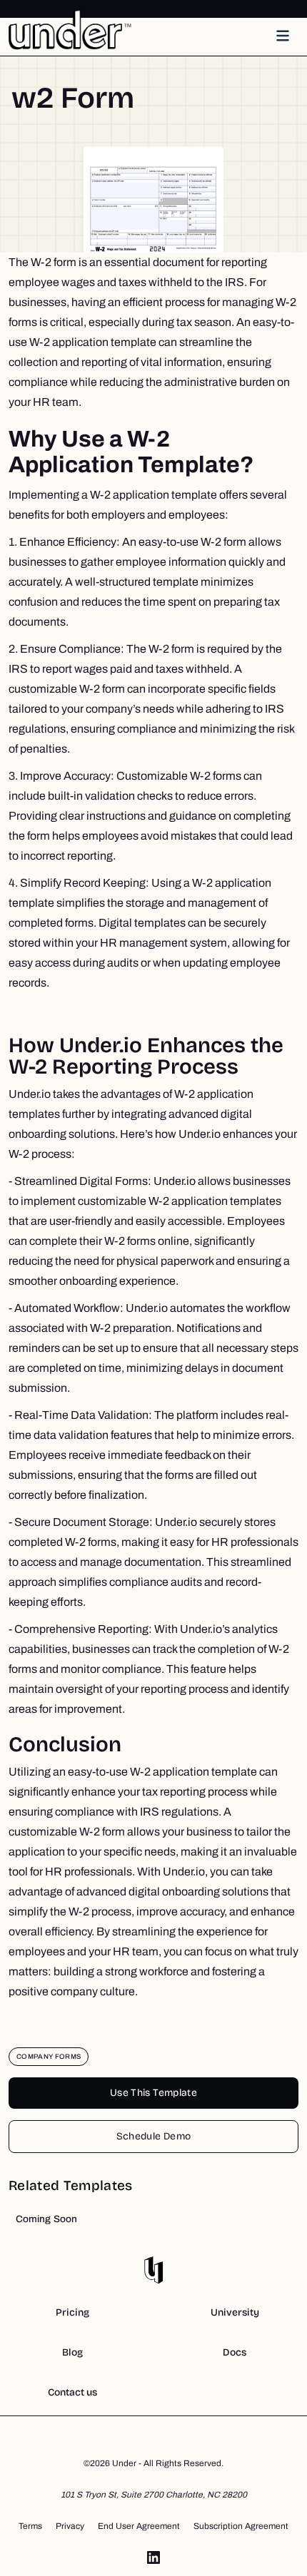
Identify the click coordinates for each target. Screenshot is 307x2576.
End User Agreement (139, 2526)
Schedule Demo (154, 2136)
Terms (30, 2526)
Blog (72, 2352)
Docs (235, 2352)
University (235, 2312)
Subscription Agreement (241, 2526)
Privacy (70, 2526)
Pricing (72, 2312)
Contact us (72, 2392)
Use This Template (153, 2093)
